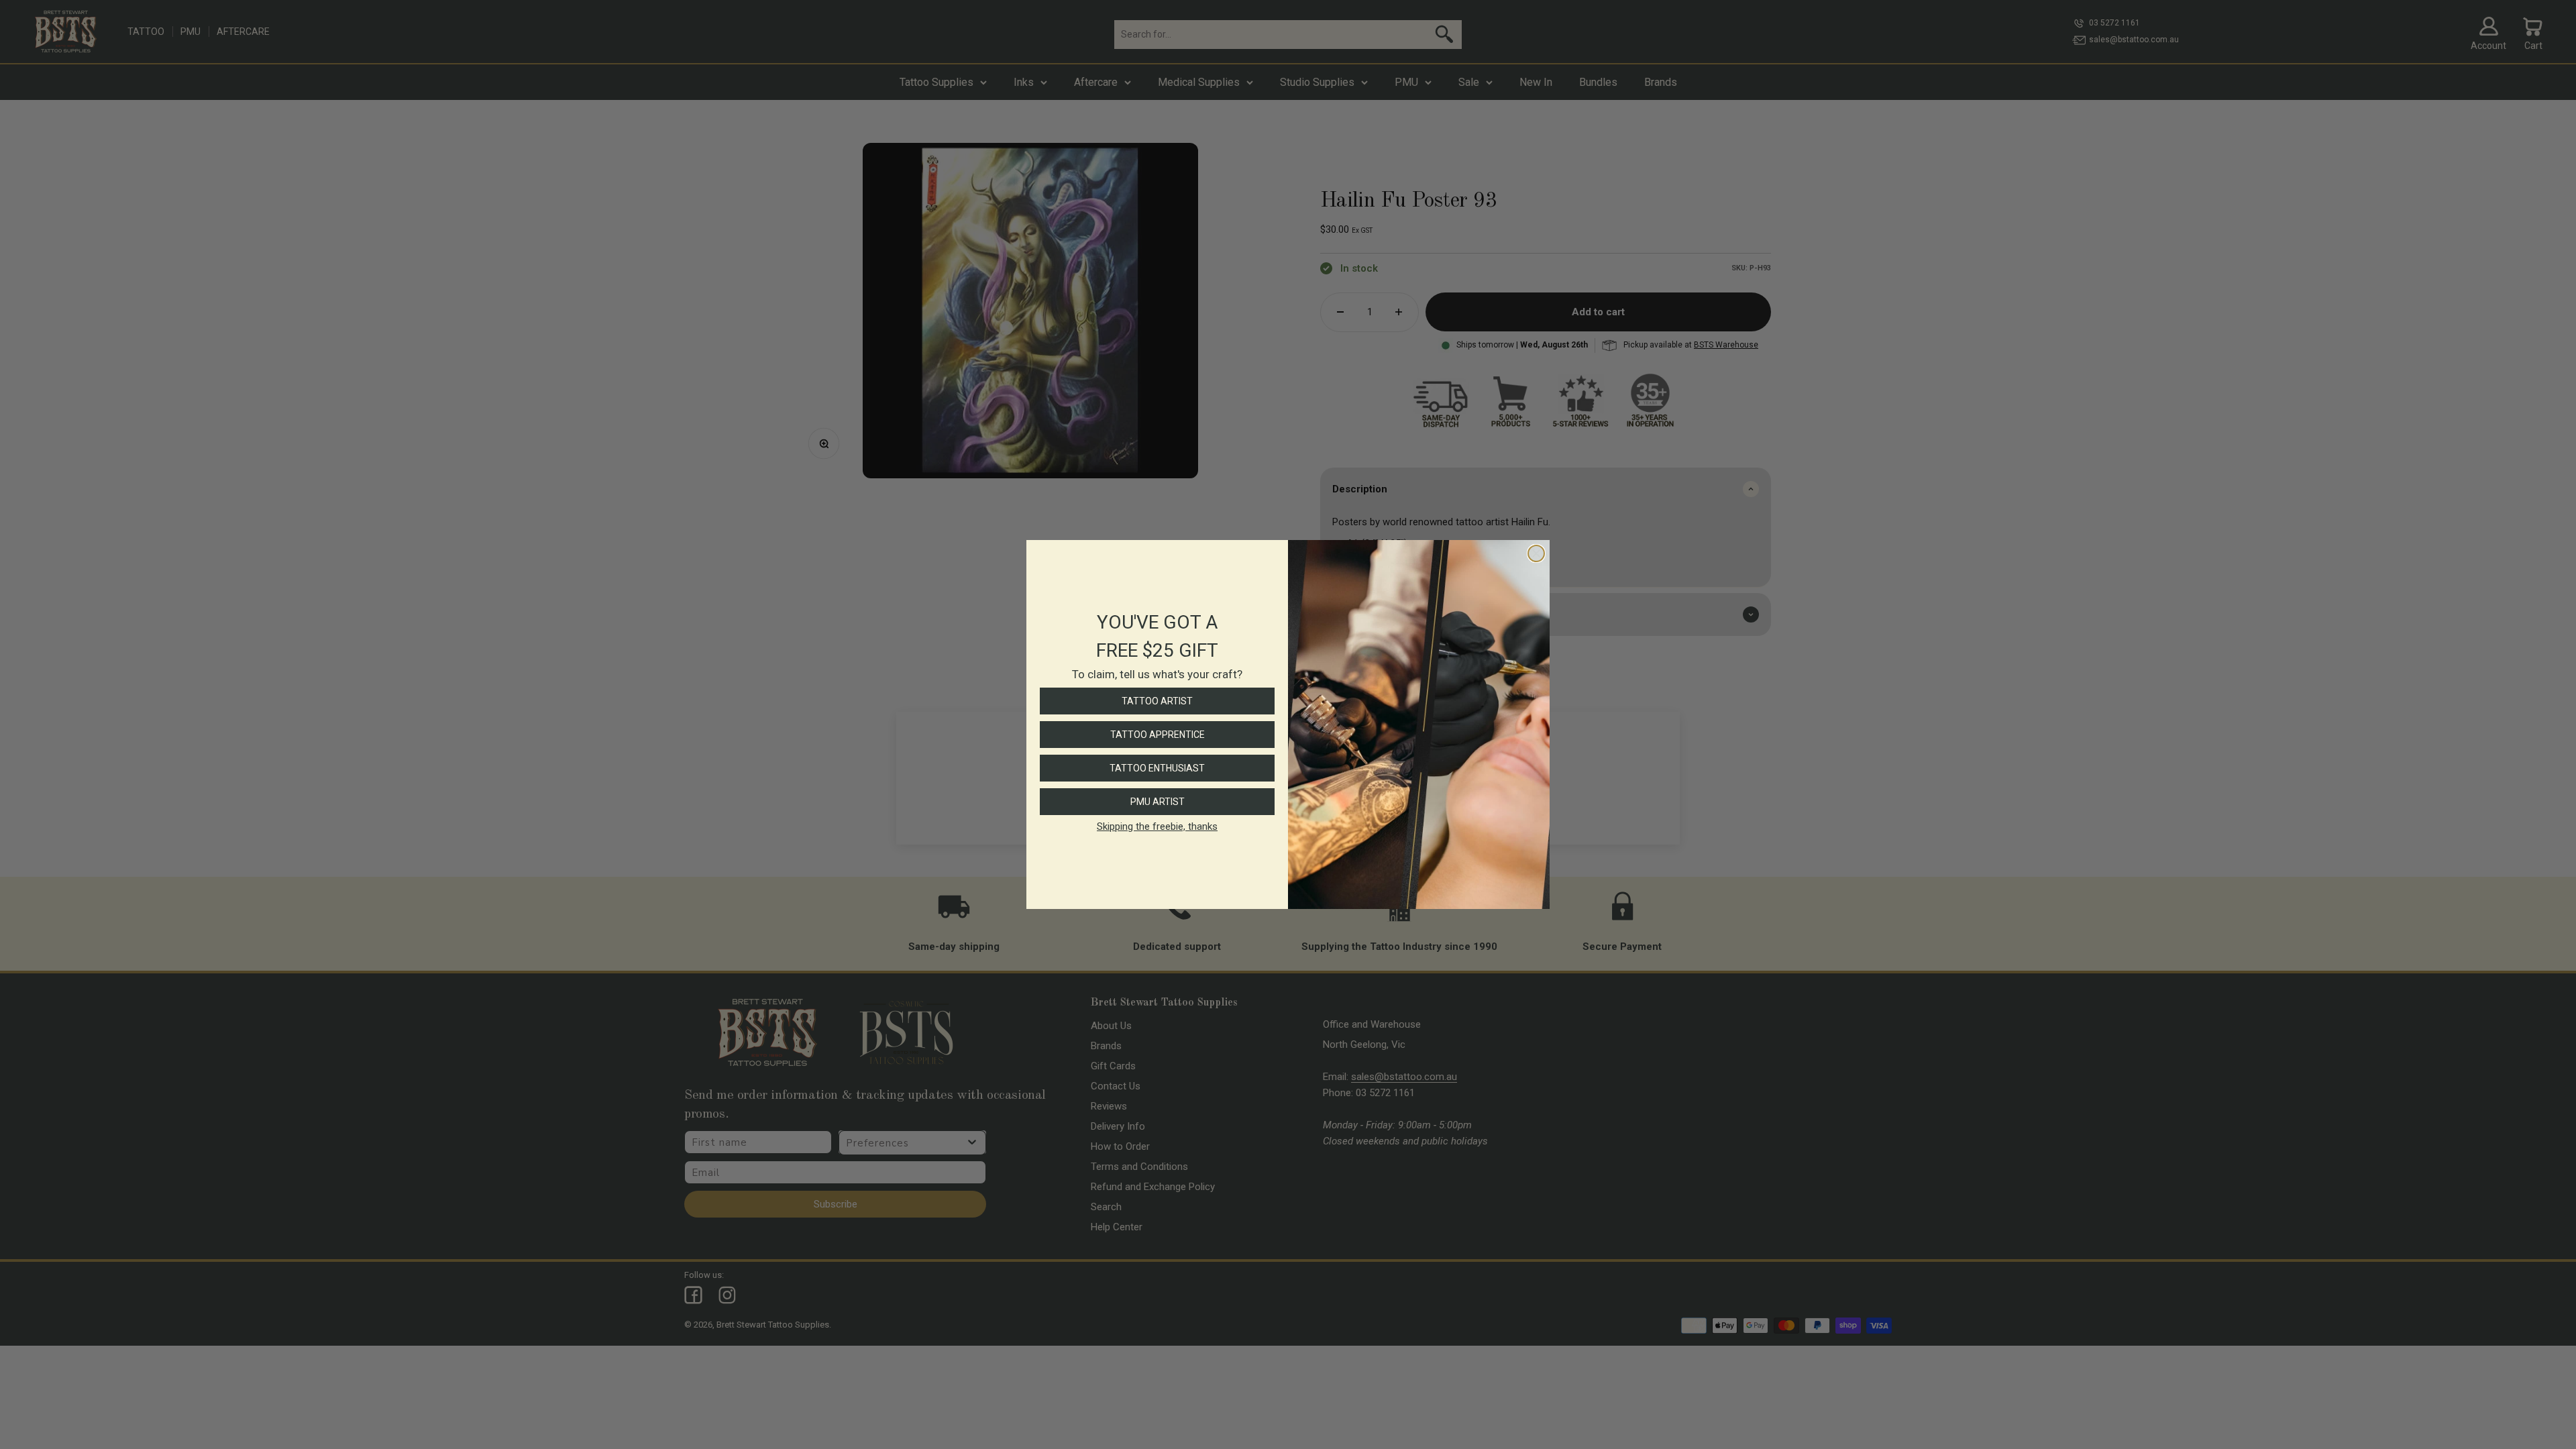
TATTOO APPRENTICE (1158, 735)
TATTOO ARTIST (1157, 701)
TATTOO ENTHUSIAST (1157, 768)
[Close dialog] (1536, 553)
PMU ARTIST (1158, 802)
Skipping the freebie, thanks (1157, 826)
